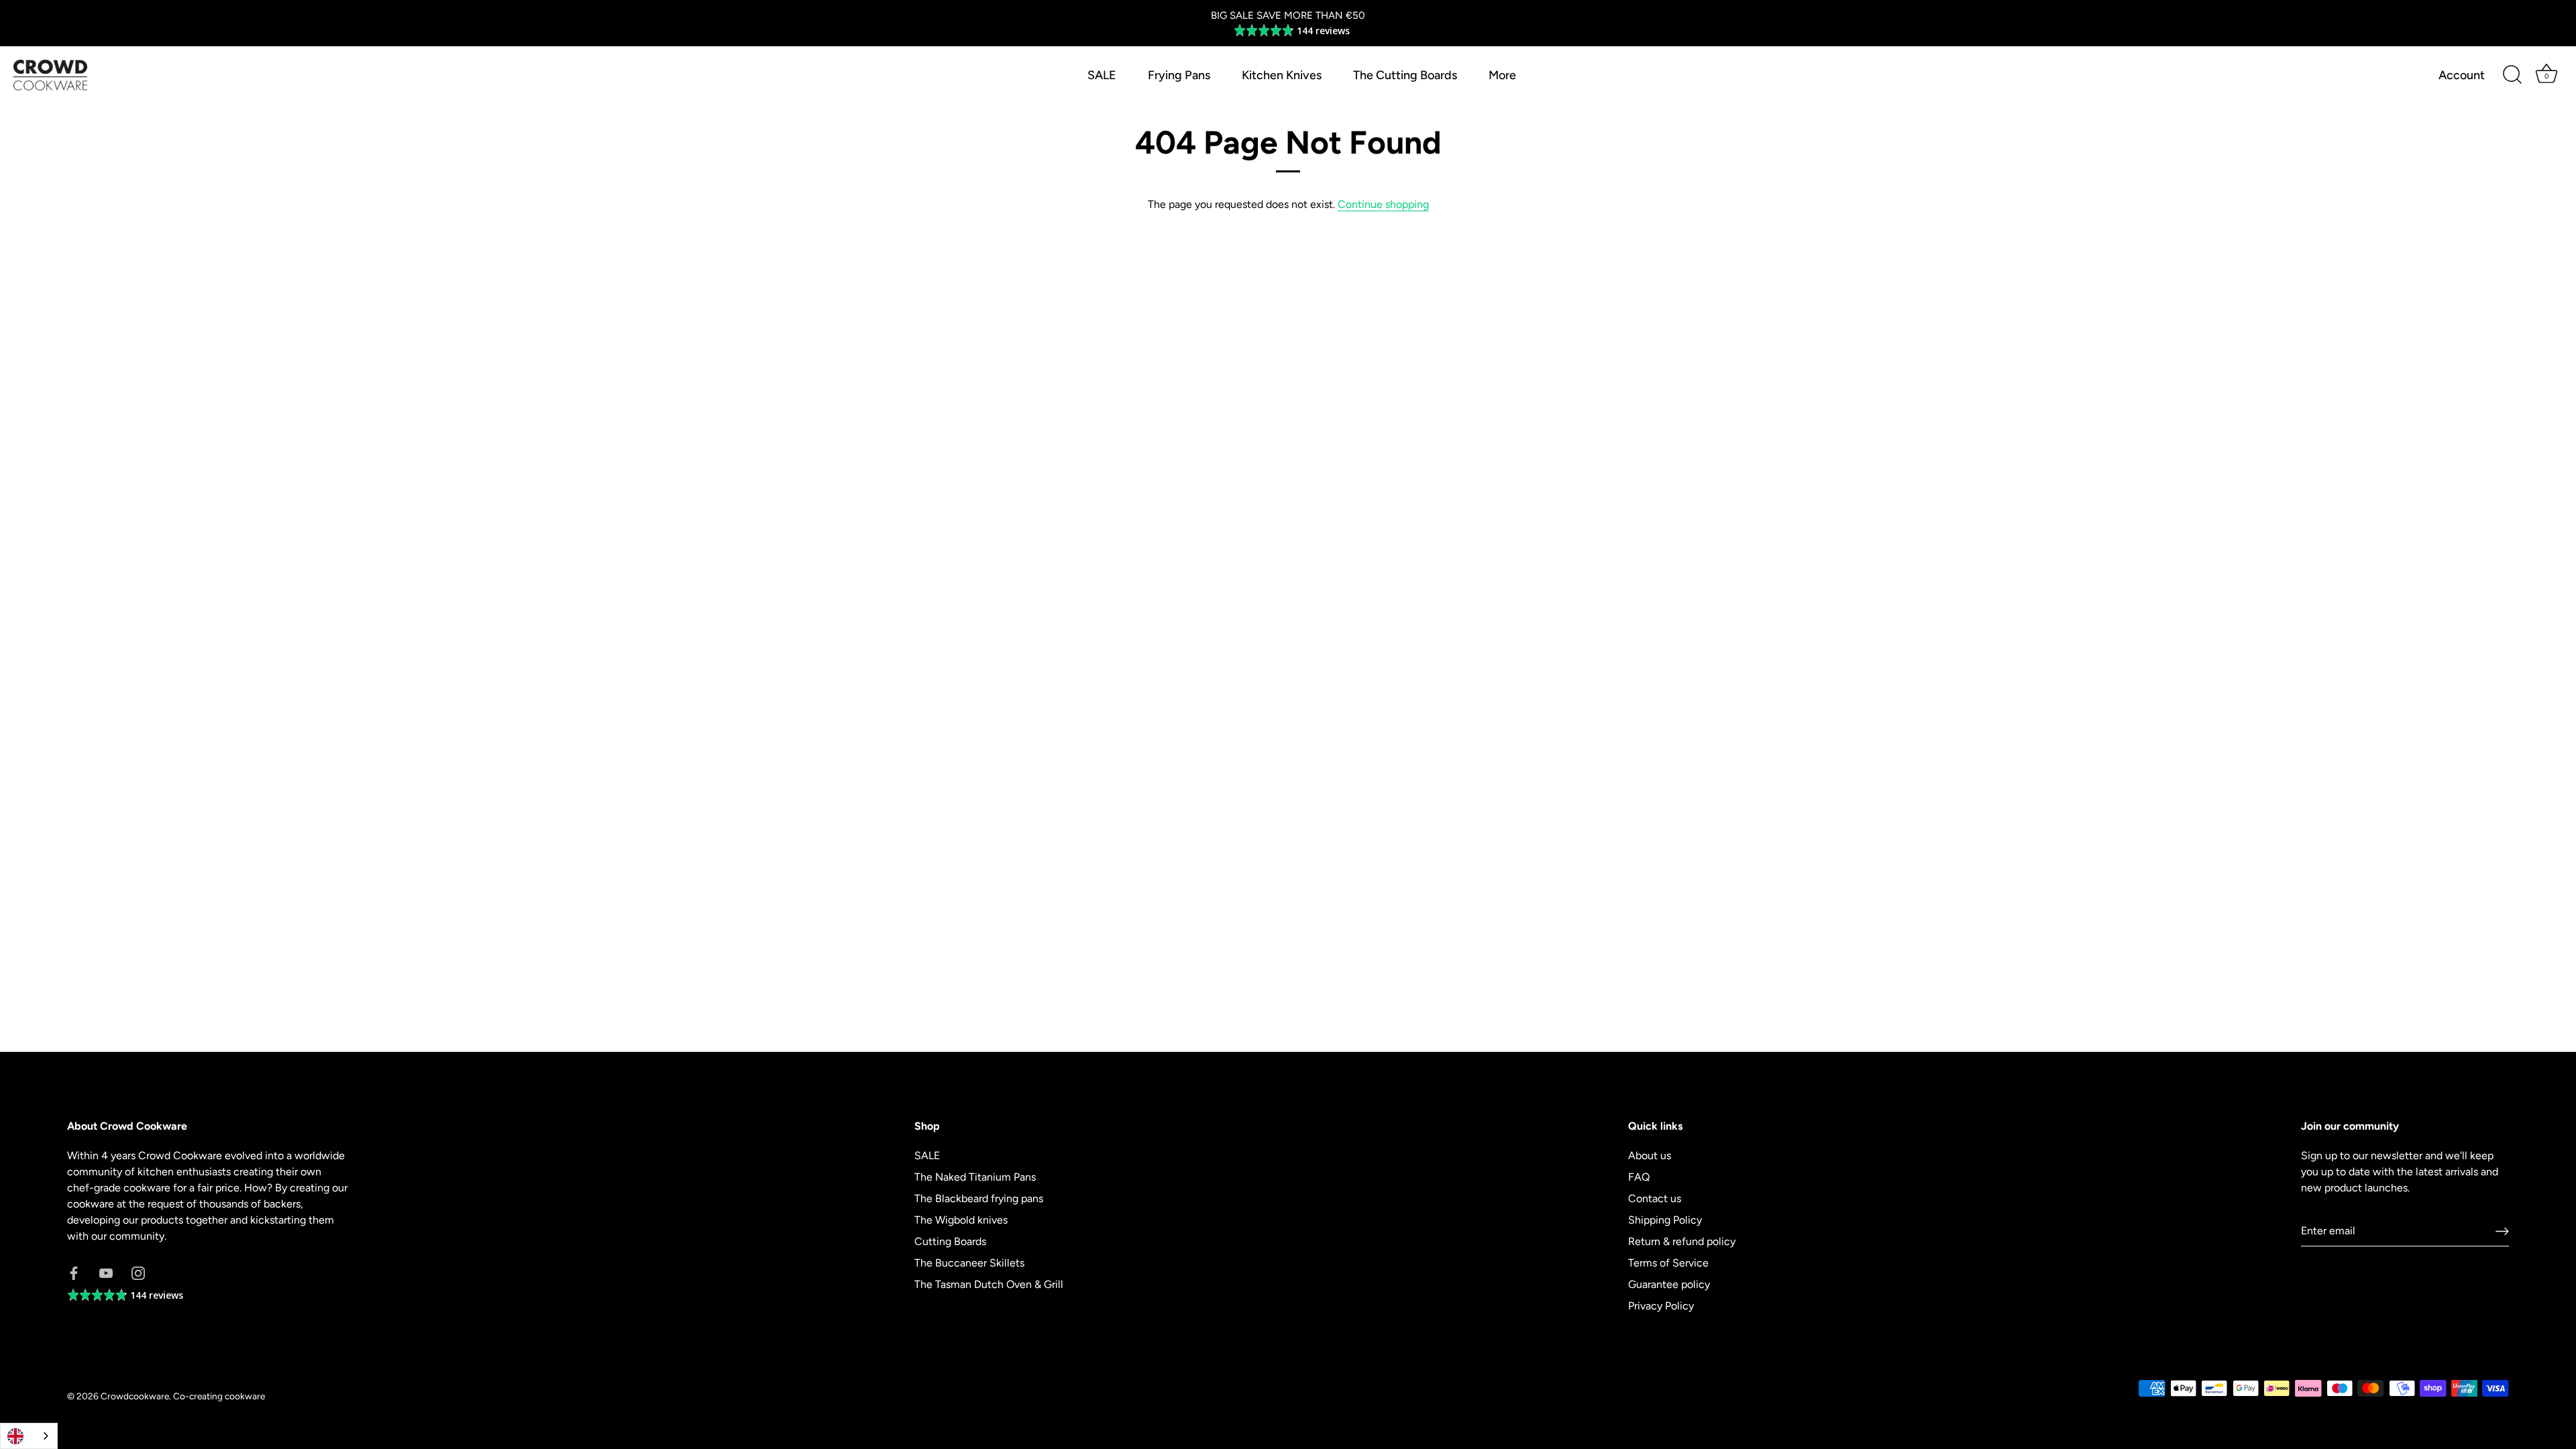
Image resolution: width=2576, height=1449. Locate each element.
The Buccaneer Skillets (969, 1263)
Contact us (1655, 1198)
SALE (1102, 75)
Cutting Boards (950, 1241)
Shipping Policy (1665, 1220)
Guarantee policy (1669, 1284)
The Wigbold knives (961, 1220)
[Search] (2512, 75)
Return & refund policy (1682, 1241)
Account (2462, 75)
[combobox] (29, 1436)
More (1502, 75)
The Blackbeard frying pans (979, 1198)
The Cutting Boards (1405, 75)
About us (1650, 1156)
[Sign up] (2502, 1231)
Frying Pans (1179, 75)
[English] (29, 1436)
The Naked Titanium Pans (975, 1177)
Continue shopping (1383, 204)
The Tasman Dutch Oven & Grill (989, 1284)
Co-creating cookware (219, 1396)
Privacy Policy (1661, 1306)
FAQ (1639, 1177)
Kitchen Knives (1282, 75)
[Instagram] (138, 1272)
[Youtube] (106, 1272)
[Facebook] (74, 1272)
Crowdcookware (135, 1396)
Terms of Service (1668, 1263)
